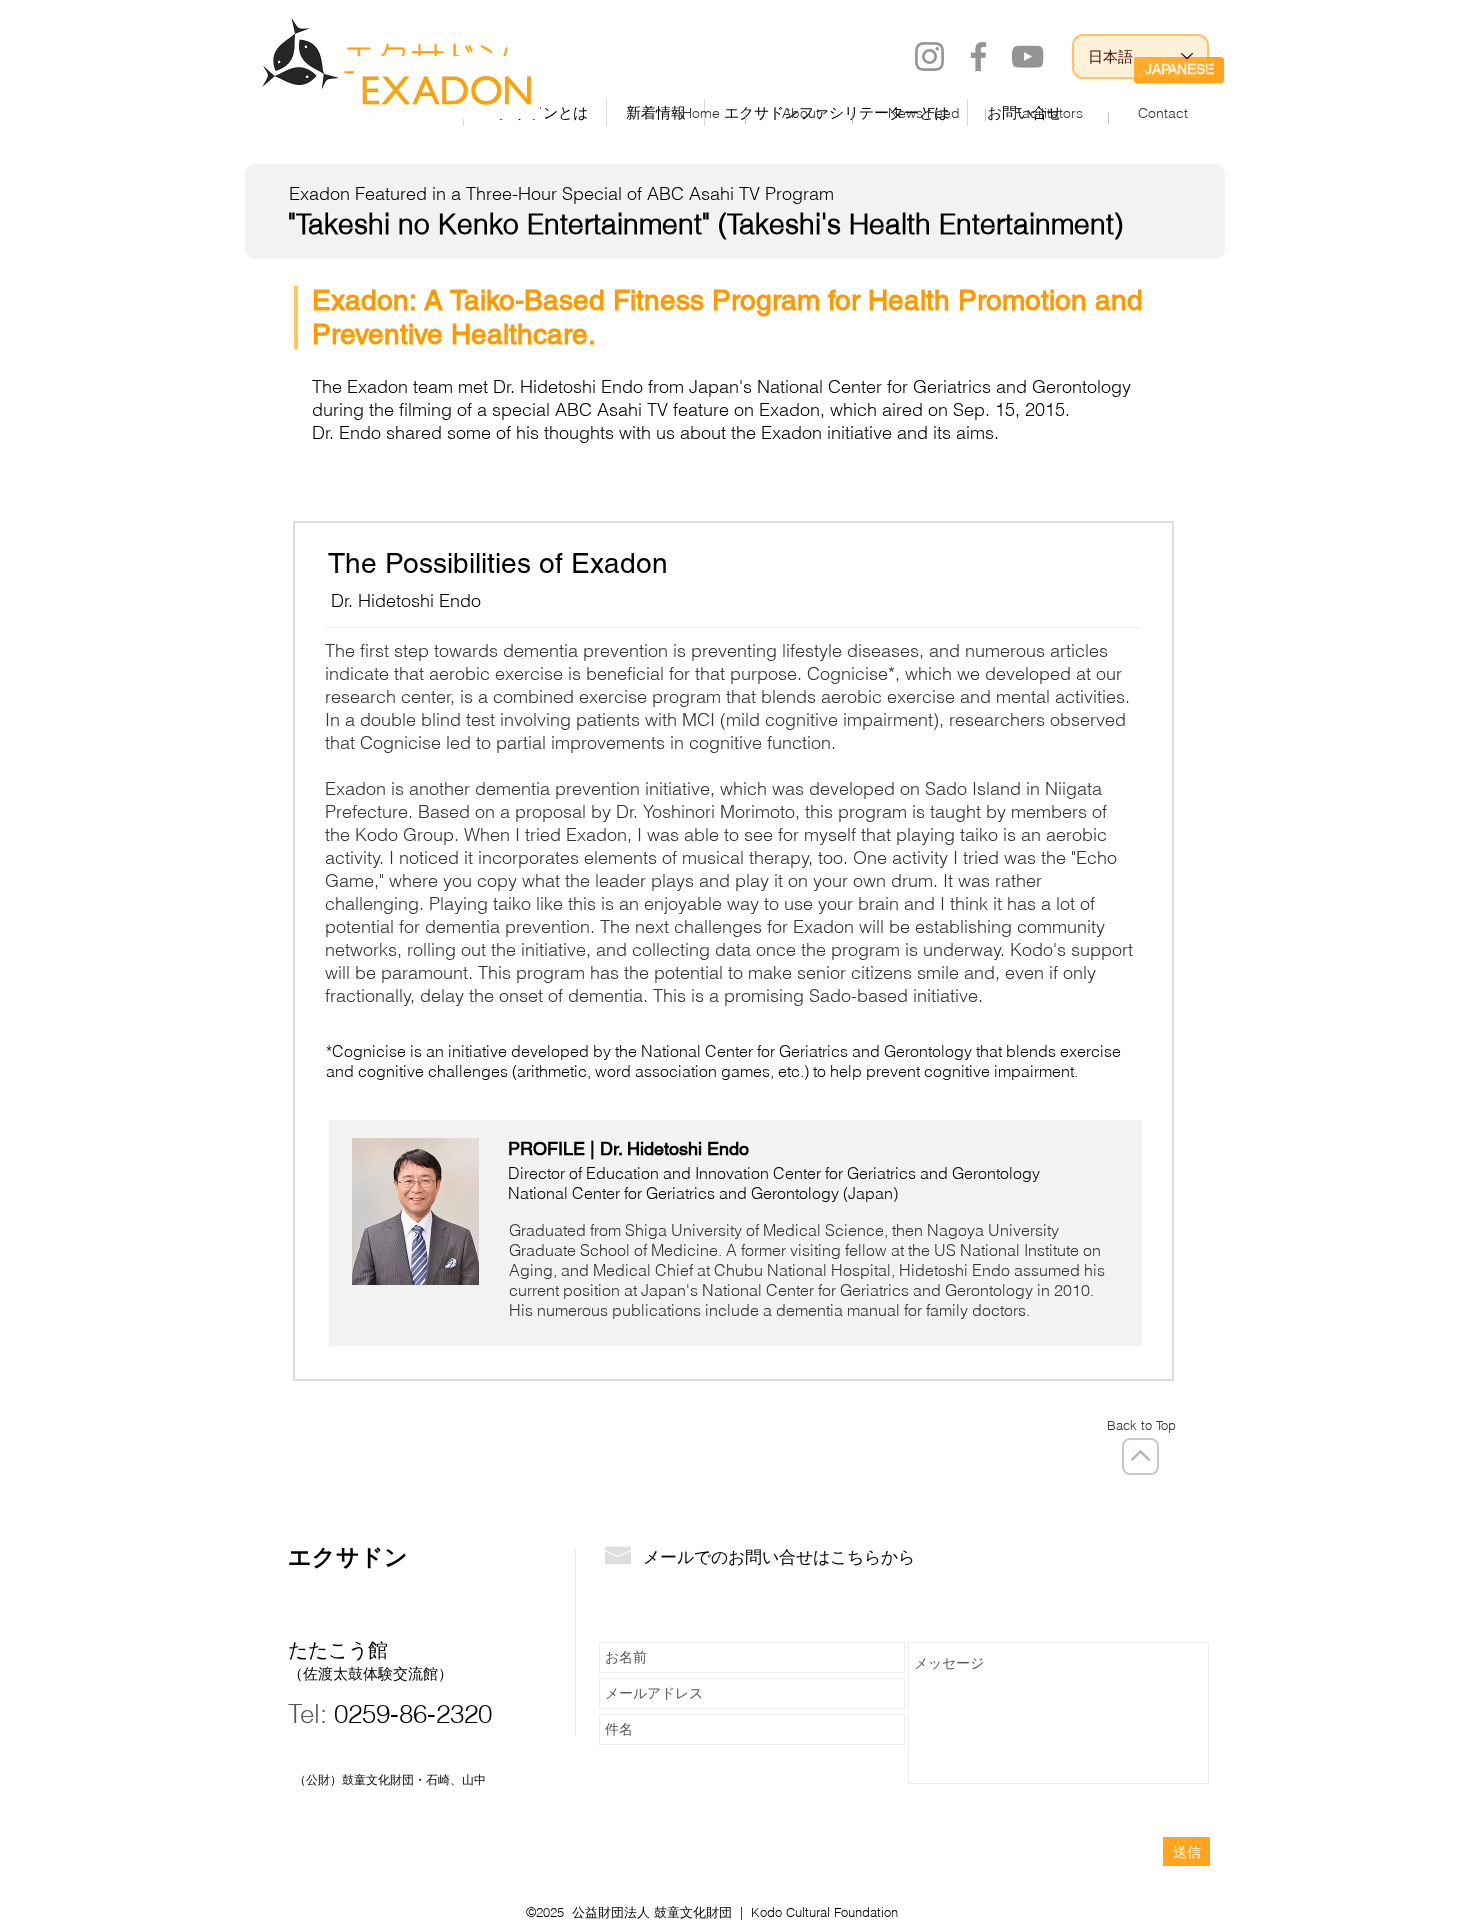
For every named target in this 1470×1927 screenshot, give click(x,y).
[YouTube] (1027, 56)
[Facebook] (978, 56)
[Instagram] (929, 56)
